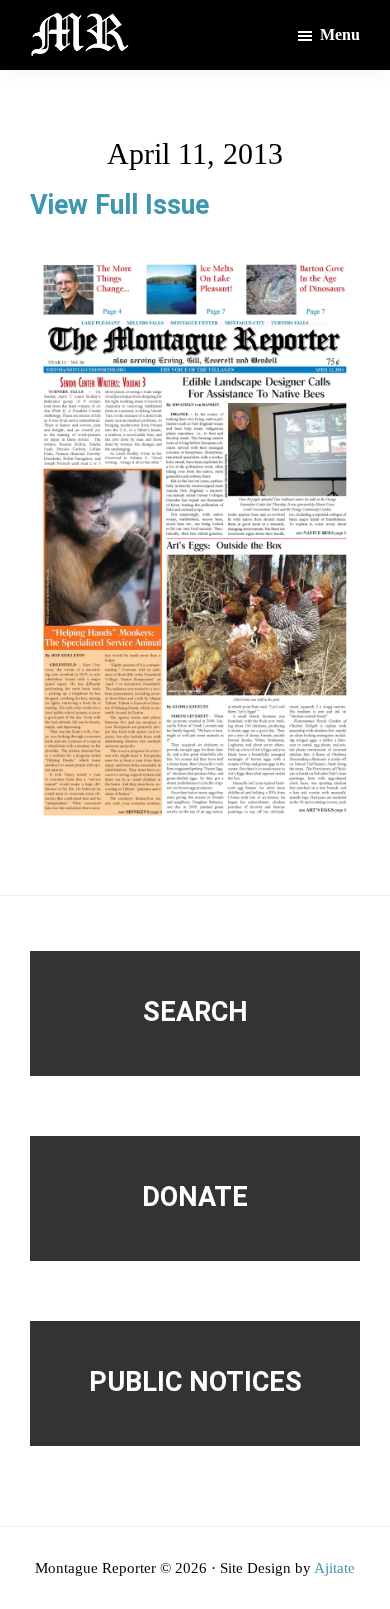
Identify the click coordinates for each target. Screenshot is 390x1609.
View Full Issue (119, 205)
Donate (195, 1197)
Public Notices (195, 1382)
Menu (340, 34)
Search (195, 1012)
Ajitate (334, 1568)
